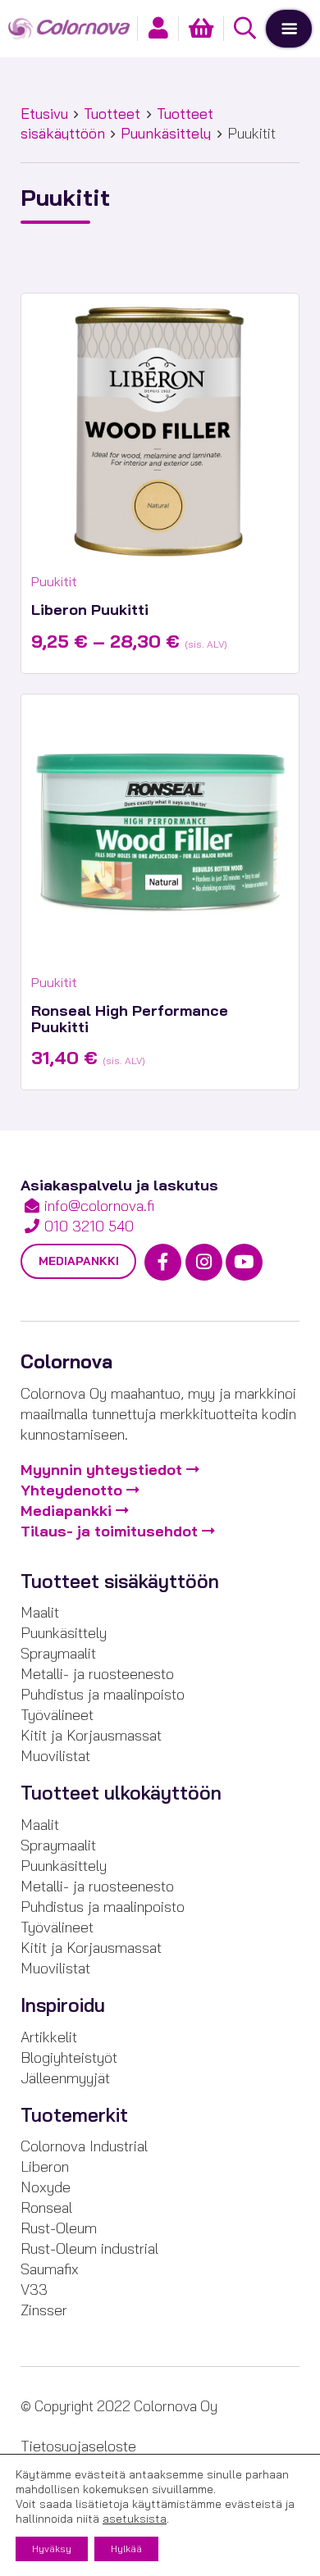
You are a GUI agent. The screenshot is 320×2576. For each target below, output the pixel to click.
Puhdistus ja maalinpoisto (103, 1694)
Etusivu (44, 114)
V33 (34, 2289)
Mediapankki (79, 1261)
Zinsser (44, 2310)
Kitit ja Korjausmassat (91, 1735)
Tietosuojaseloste (78, 2446)
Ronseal (46, 2207)
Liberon (45, 2166)
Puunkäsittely (166, 133)
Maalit (40, 1612)
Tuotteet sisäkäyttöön (120, 1582)
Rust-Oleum (59, 2228)
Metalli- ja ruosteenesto (97, 1674)
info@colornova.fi (99, 1206)
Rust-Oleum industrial (89, 2248)
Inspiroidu (63, 2005)
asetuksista (135, 2519)
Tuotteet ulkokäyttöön (121, 1793)
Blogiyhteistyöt (69, 2057)
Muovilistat (55, 1756)
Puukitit (54, 581)
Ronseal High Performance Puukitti (130, 1019)
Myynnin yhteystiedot (101, 1470)
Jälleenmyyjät (65, 2078)
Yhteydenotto (71, 1490)
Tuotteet (112, 114)
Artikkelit (49, 2037)
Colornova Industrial (84, 2146)
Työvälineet (57, 1715)
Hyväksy (52, 2549)
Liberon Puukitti (90, 610)
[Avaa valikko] (289, 29)
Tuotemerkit (74, 2115)
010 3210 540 (89, 1226)
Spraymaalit (58, 1653)
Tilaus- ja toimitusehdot (109, 1531)
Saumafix (50, 2269)
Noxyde (46, 2187)
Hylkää (126, 2549)
